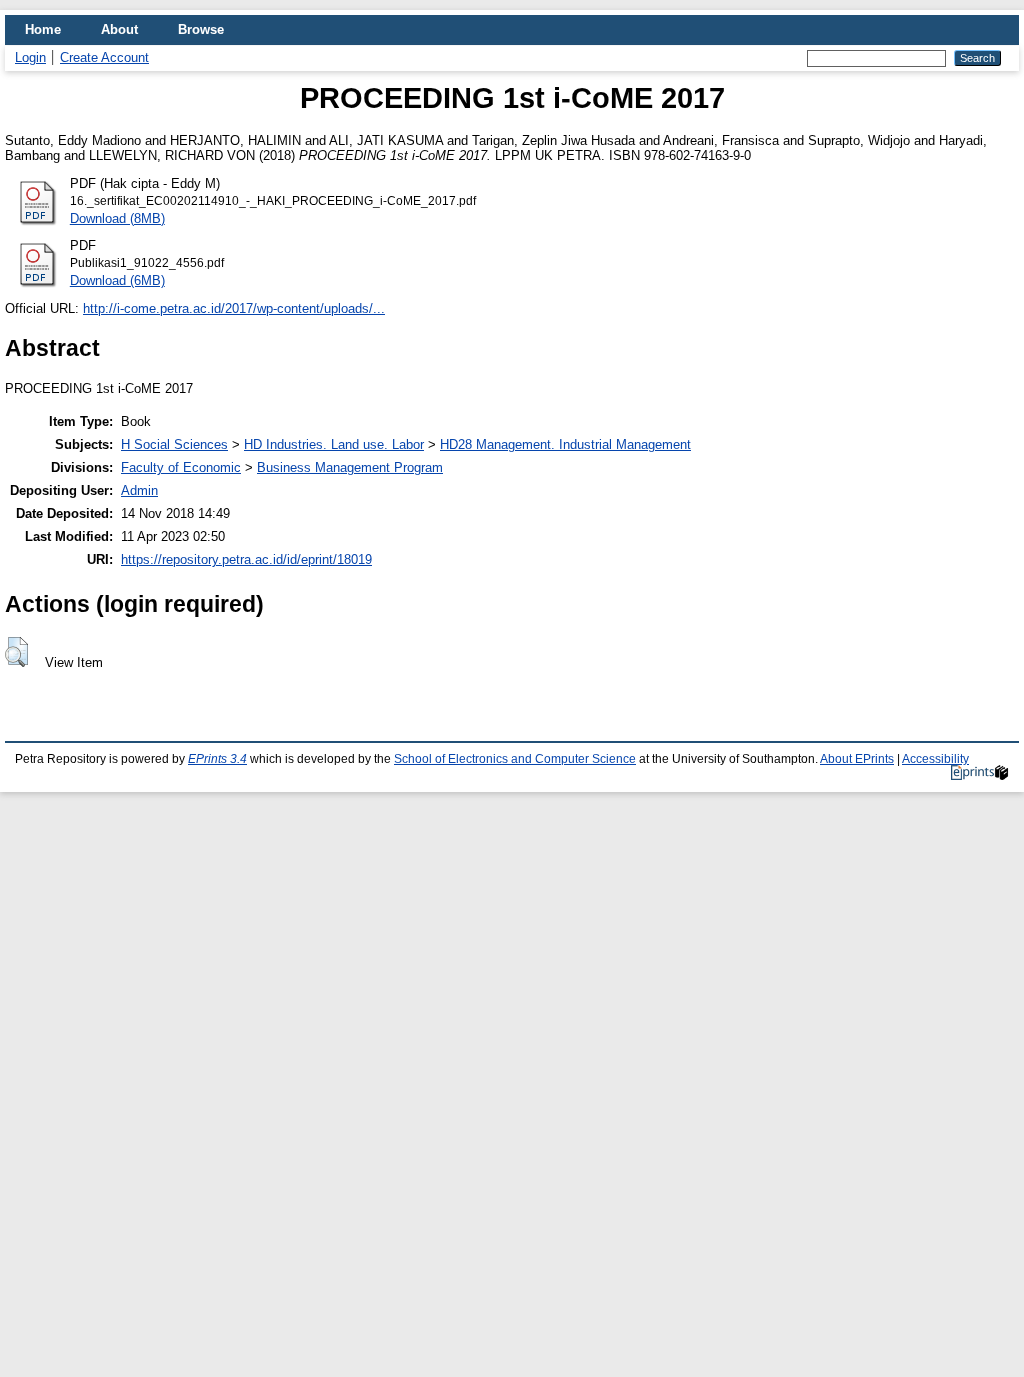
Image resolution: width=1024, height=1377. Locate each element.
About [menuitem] (119, 29)
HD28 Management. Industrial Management (565, 444)
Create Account (104, 57)
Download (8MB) (117, 218)
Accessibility (935, 759)
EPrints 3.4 (217, 759)
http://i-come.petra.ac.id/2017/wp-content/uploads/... (234, 308)
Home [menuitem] (43, 29)
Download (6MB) (117, 280)
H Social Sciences (174, 444)
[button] (16, 652)
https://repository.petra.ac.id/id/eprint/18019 (246, 559)
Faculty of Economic (181, 467)
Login (30, 57)
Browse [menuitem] (201, 29)
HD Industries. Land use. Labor (334, 444)
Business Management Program (350, 467)
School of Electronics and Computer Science (515, 759)
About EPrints (857, 759)
